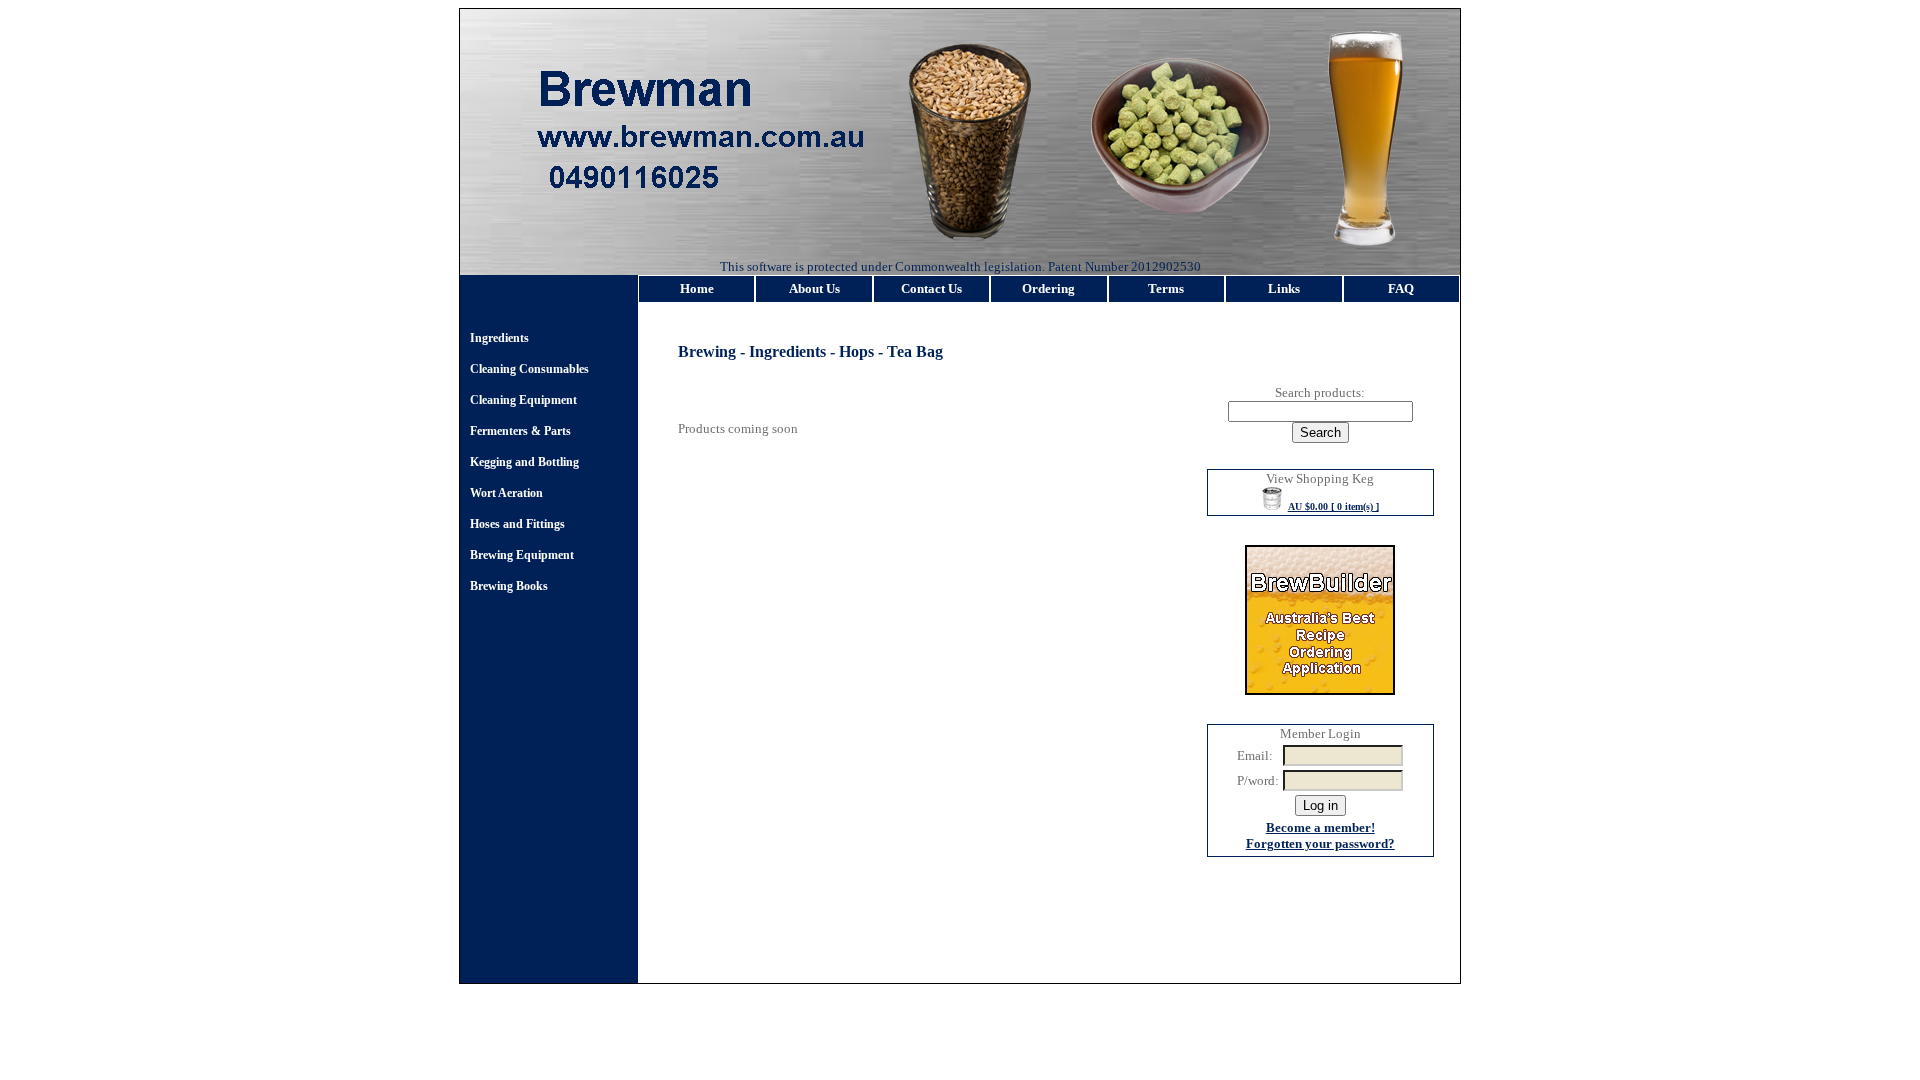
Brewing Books (509, 586)
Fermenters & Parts (520, 431)
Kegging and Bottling (524, 462)
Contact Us (931, 288)
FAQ (1401, 288)
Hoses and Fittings (517, 524)
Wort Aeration (506, 493)
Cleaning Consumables (529, 369)
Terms (1166, 288)
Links (1284, 288)
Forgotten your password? (1320, 843)
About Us (814, 288)
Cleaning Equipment (523, 400)
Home (697, 288)
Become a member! (1320, 827)
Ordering (1048, 288)
